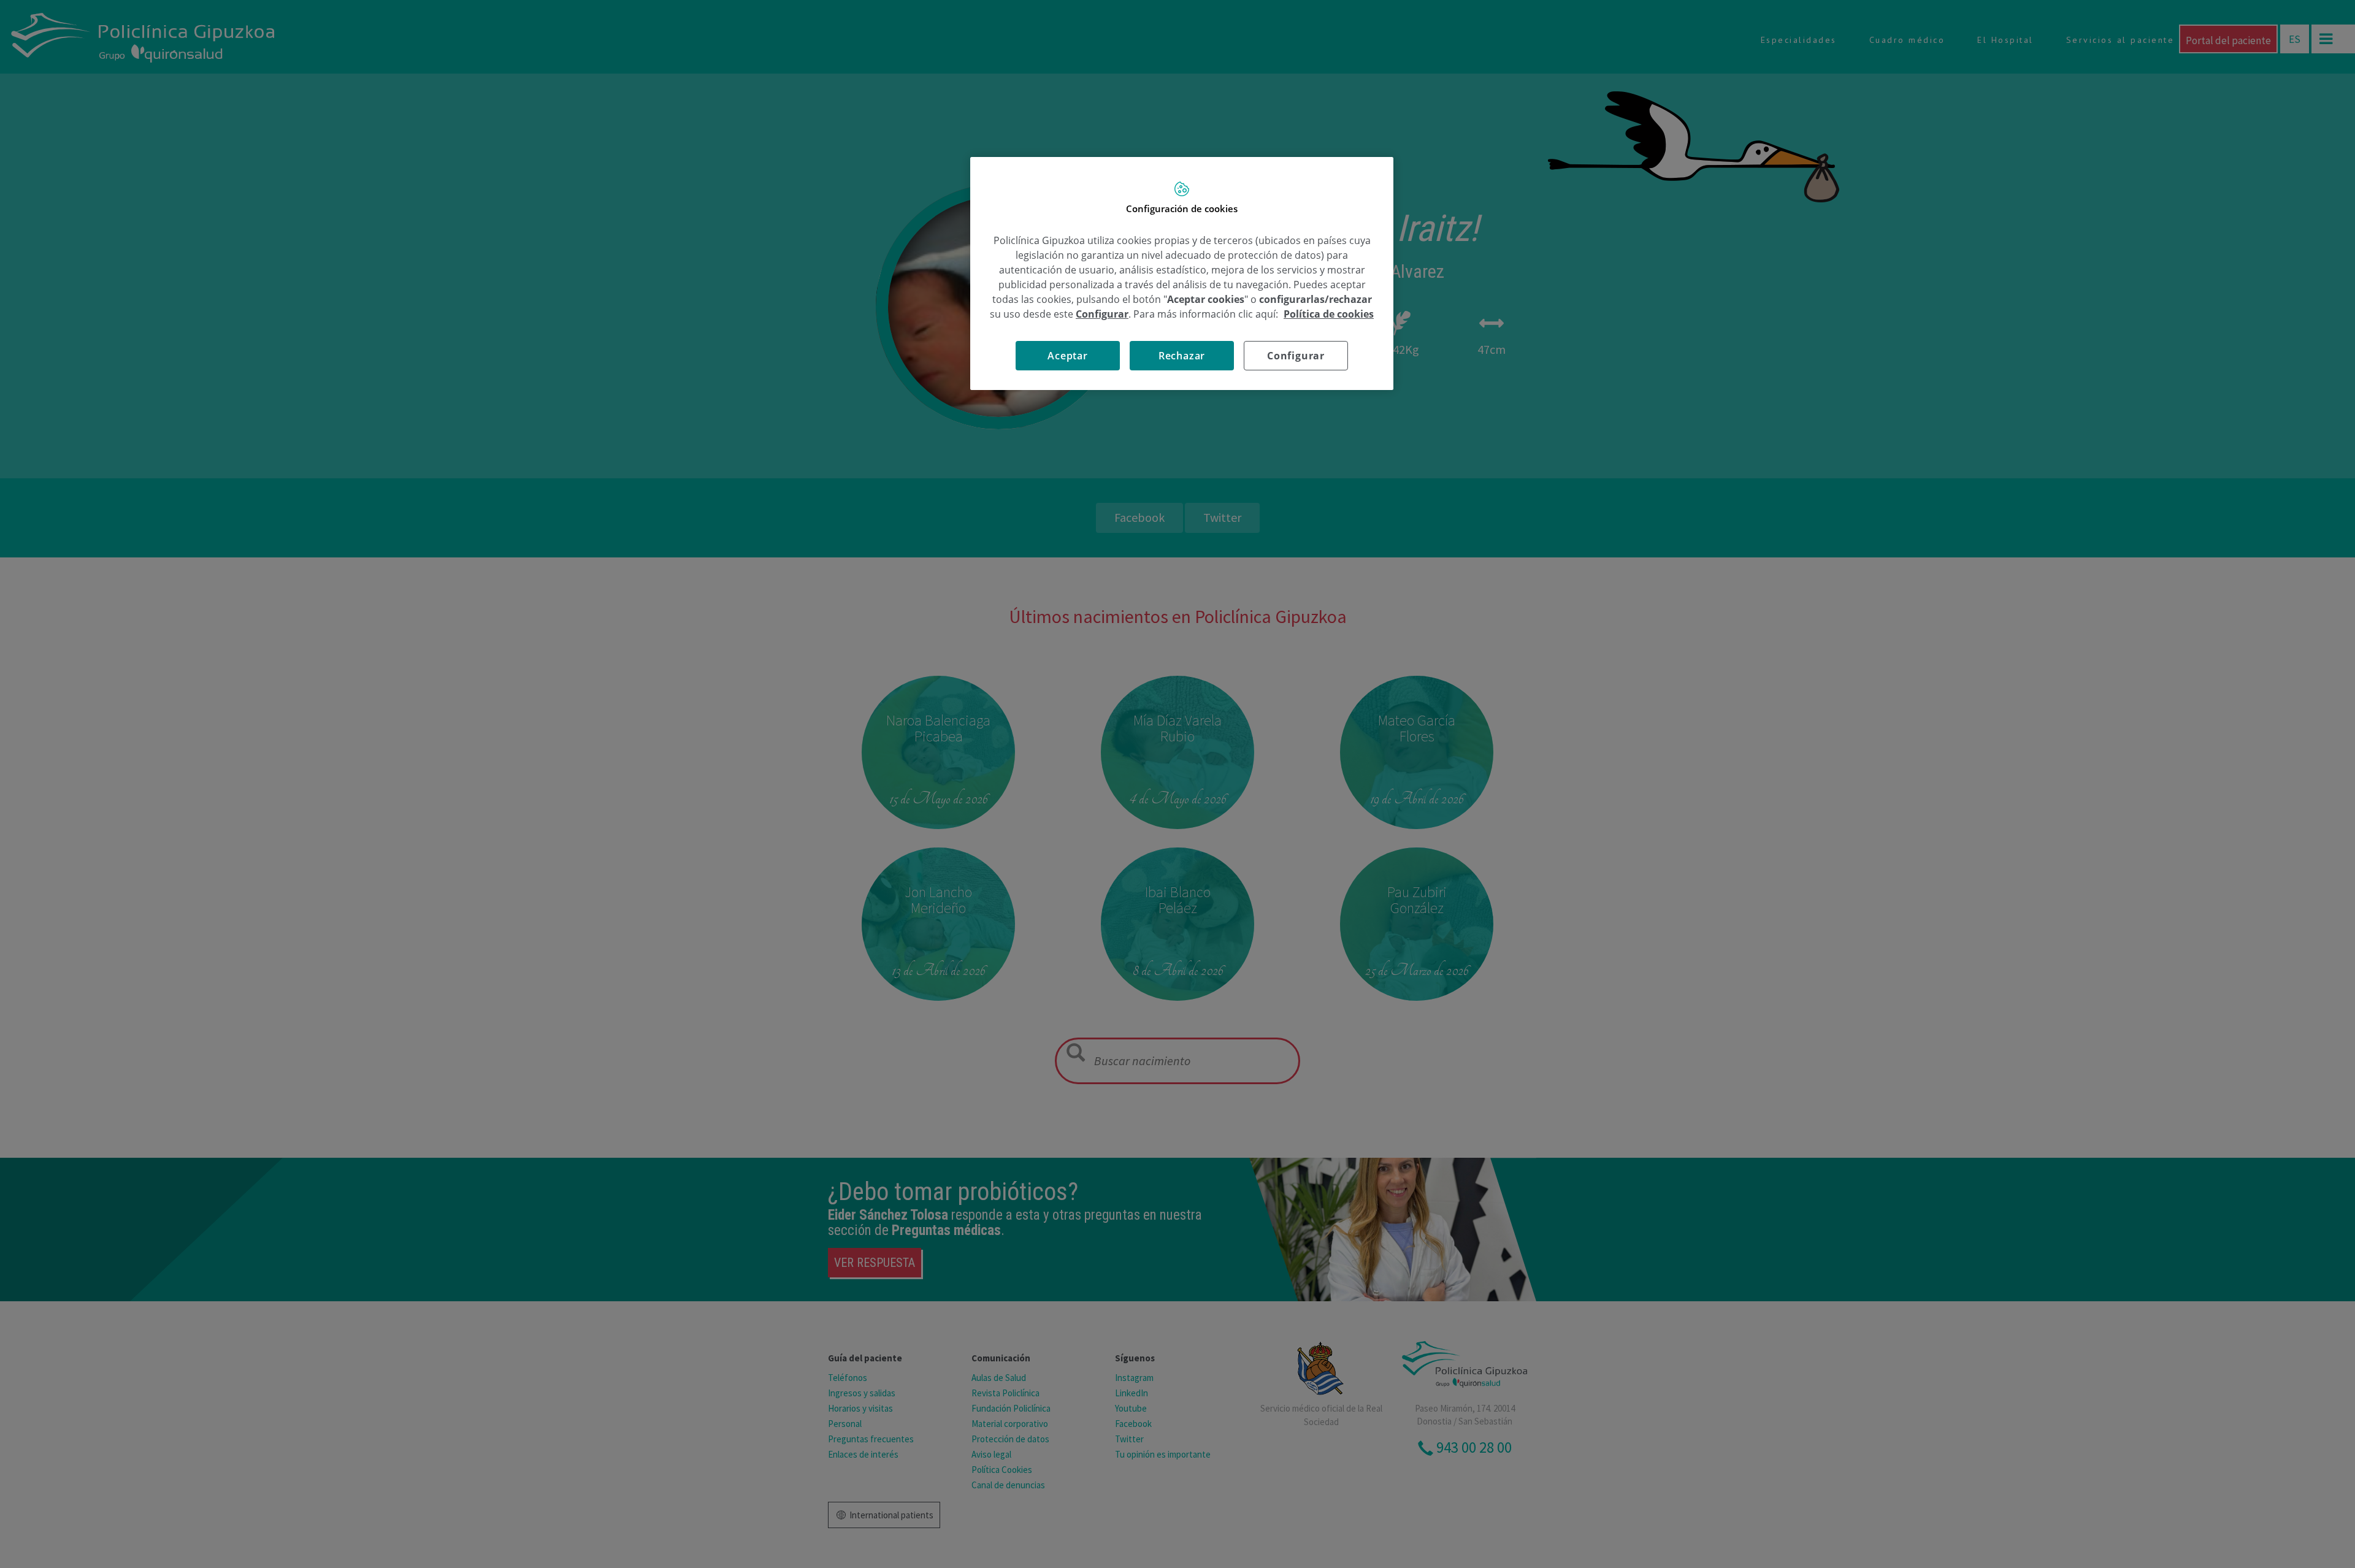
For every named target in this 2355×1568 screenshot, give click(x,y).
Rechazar (1182, 356)
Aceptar (1068, 356)
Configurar (1296, 356)
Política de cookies (1329, 314)
